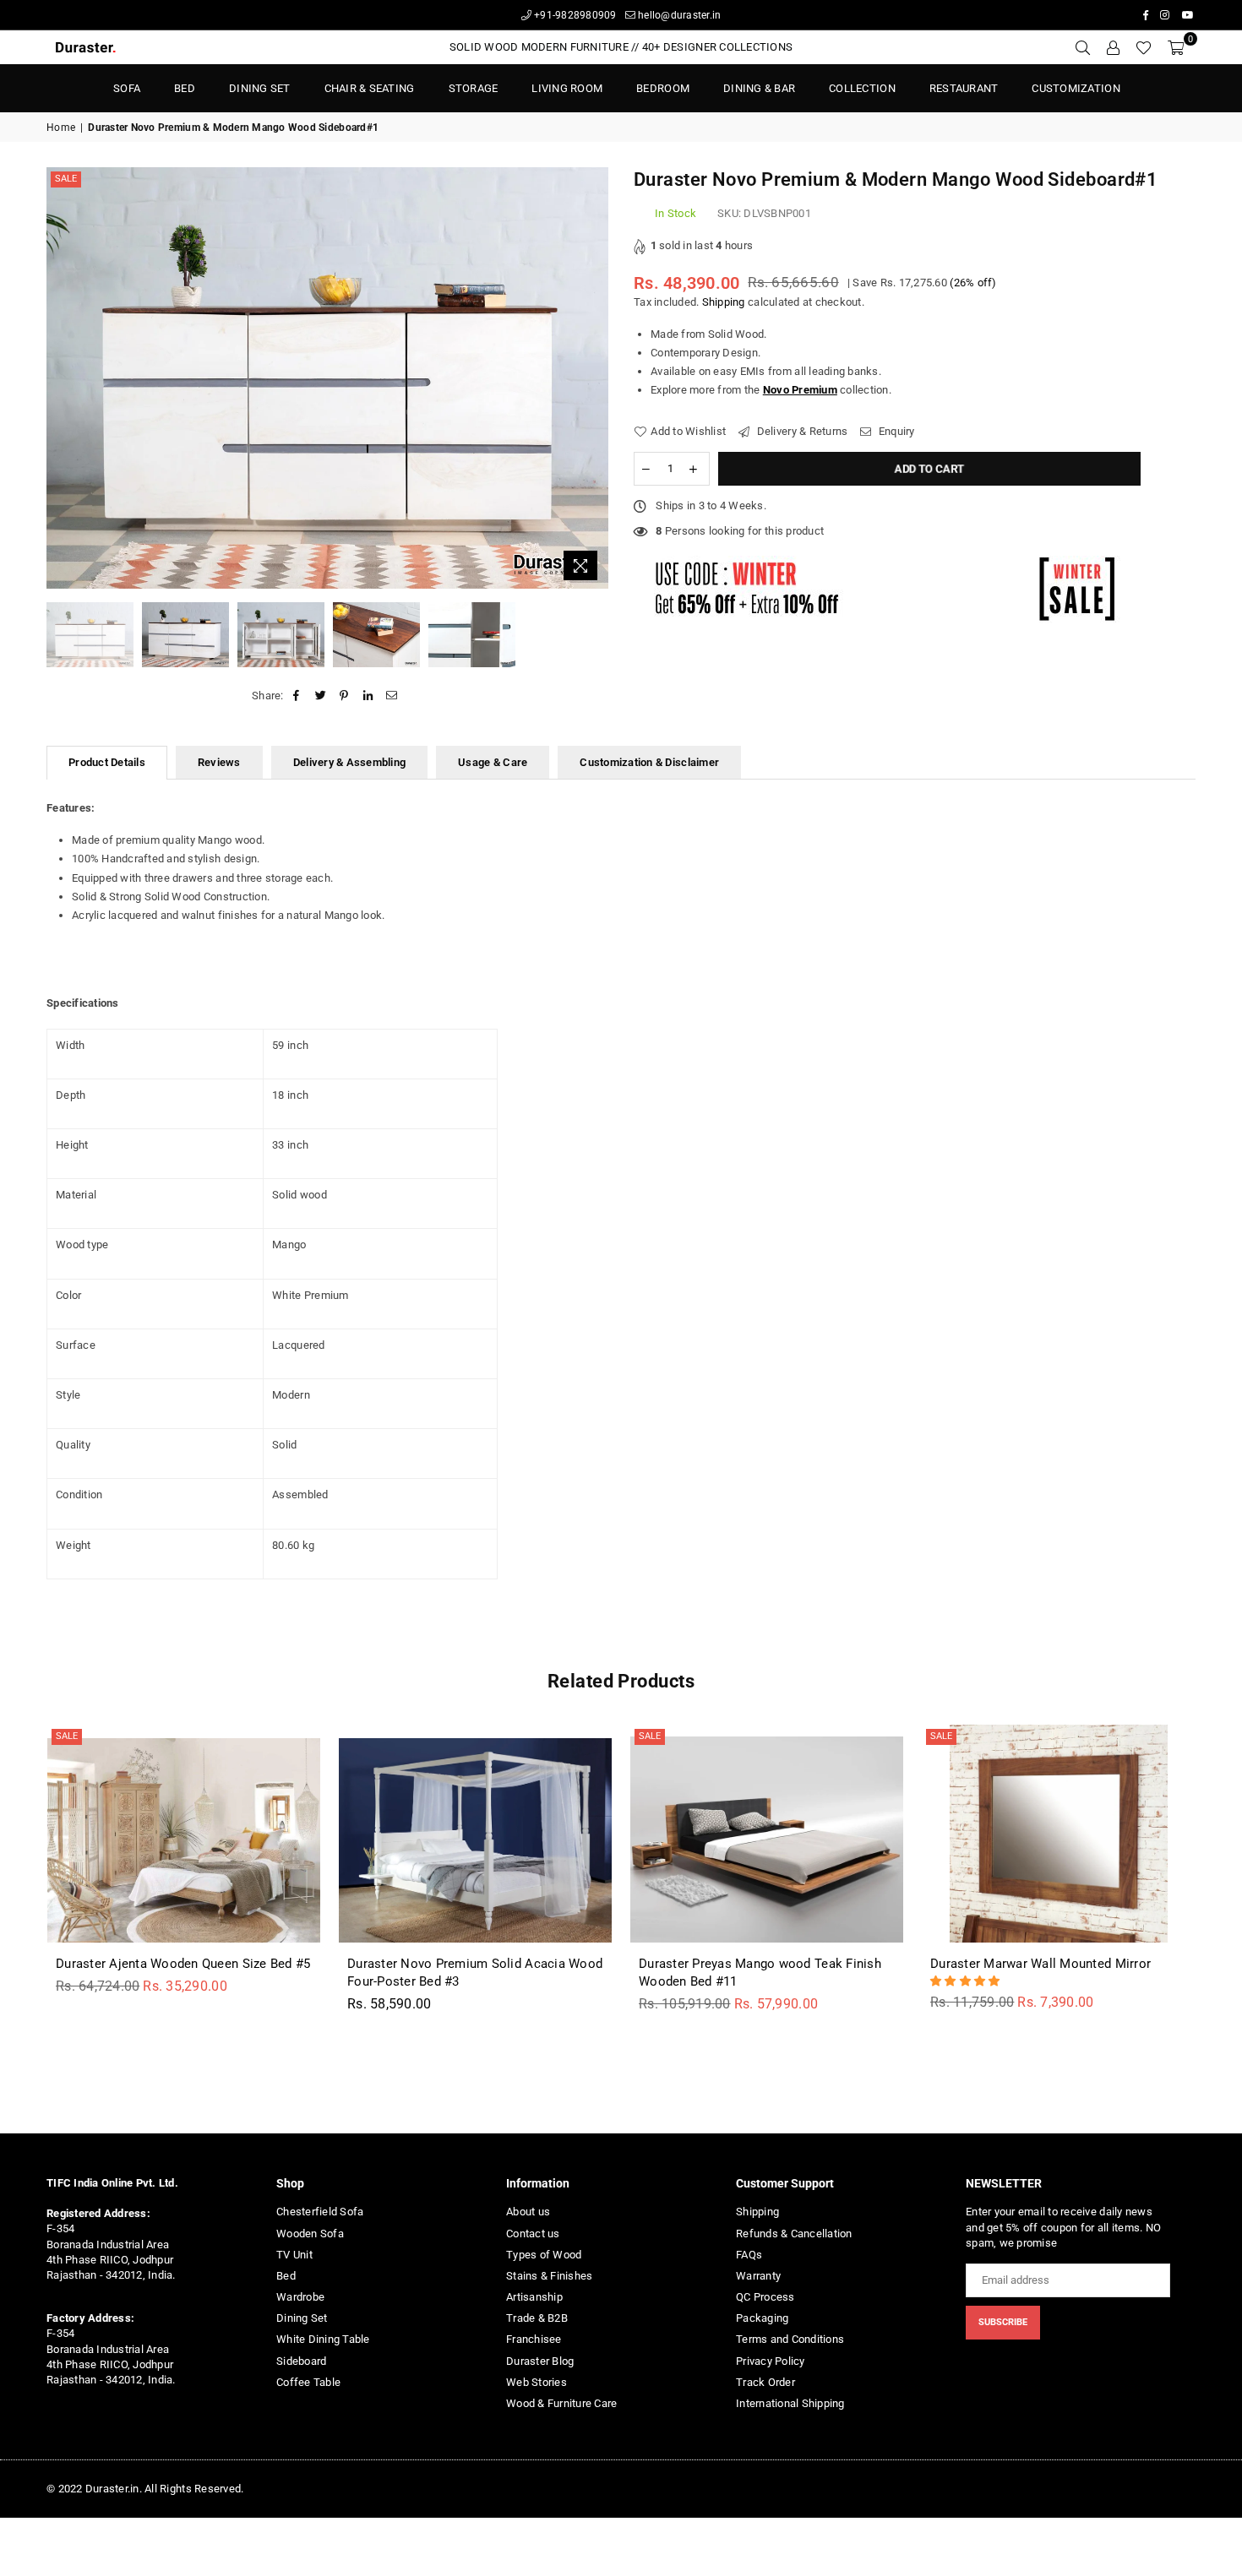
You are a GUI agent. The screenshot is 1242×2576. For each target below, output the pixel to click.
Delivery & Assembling (349, 762)
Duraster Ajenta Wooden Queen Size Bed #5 (183, 1964)
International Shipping (790, 2403)
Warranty (758, 2276)
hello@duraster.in (678, 15)
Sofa (127, 88)
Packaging (762, 2318)
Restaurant (964, 88)
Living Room (567, 88)
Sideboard (301, 2361)
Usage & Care (493, 762)
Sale (66, 179)
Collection (862, 88)
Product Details (107, 762)
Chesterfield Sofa (320, 2212)
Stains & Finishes (549, 2276)
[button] (967, 1981)
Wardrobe (300, 2297)
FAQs (749, 2255)
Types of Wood (544, 2255)
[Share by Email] (392, 696)
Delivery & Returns (801, 431)
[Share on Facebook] (297, 696)
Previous (61, 378)
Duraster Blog (540, 2361)
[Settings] (1113, 47)
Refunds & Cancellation (794, 2234)
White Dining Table (323, 2339)
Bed (286, 2276)
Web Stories (537, 2382)
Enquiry (895, 431)
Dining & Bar (759, 88)
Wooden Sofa (310, 2234)
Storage (474, 88)
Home (61, 128)
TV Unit (294, 2255)
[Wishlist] (1144, 47)
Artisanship (534, 2297)
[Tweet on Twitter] (321, 696)
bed (185, 88)
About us (528, 2212)
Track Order (765, 2382)
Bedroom (663, 88)
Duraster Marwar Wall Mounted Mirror (1040, 1964)
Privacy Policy (771, 2361)
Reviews (219, 762)
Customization (1076, 88)
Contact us (533, 2234)
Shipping (724, 302)
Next (594, 378)
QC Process (765, 2297)
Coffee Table (308, 2382)
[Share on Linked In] (369, 696)
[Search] (1082, 47)
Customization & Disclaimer (649, 762)
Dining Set (260, 88)
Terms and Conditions (790, 2339)
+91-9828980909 (574, 15)
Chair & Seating (370, 88)
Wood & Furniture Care (561, 2403)
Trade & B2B (537, 2318)
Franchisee (534, 2339)
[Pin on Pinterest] (344, 696)
